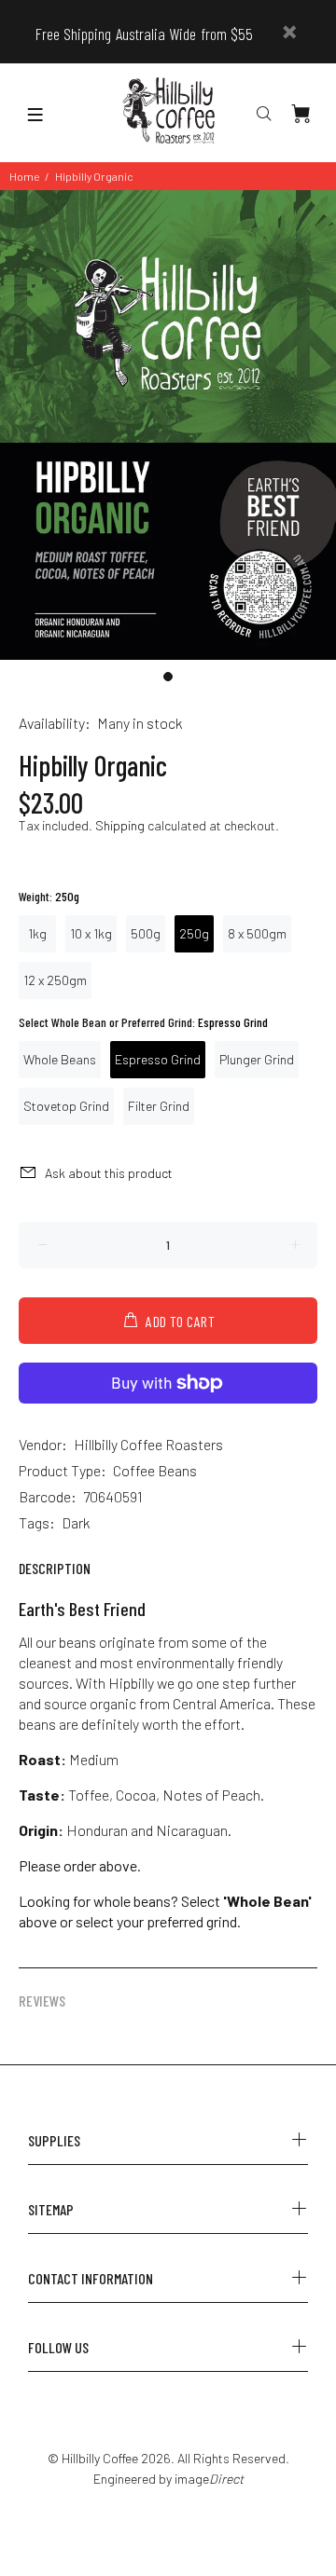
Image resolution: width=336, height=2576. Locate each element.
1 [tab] (168, 677)
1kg (37, 933)
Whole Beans (60, 1059)
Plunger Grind (257, 1059)
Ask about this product (109, 1173)
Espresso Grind (158, 1059)
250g (194, 933)
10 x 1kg (91, 933)
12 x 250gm (55, 980)
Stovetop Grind (66, 1106)
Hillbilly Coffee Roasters (148, 1444)
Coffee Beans (155, 1470)
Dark (76, 1522)
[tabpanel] (168, 425)
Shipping (120, 825)
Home (24, 176)
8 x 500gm (257, 933)
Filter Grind (159, 1106)
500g (146, 933)
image (209, 2479)
